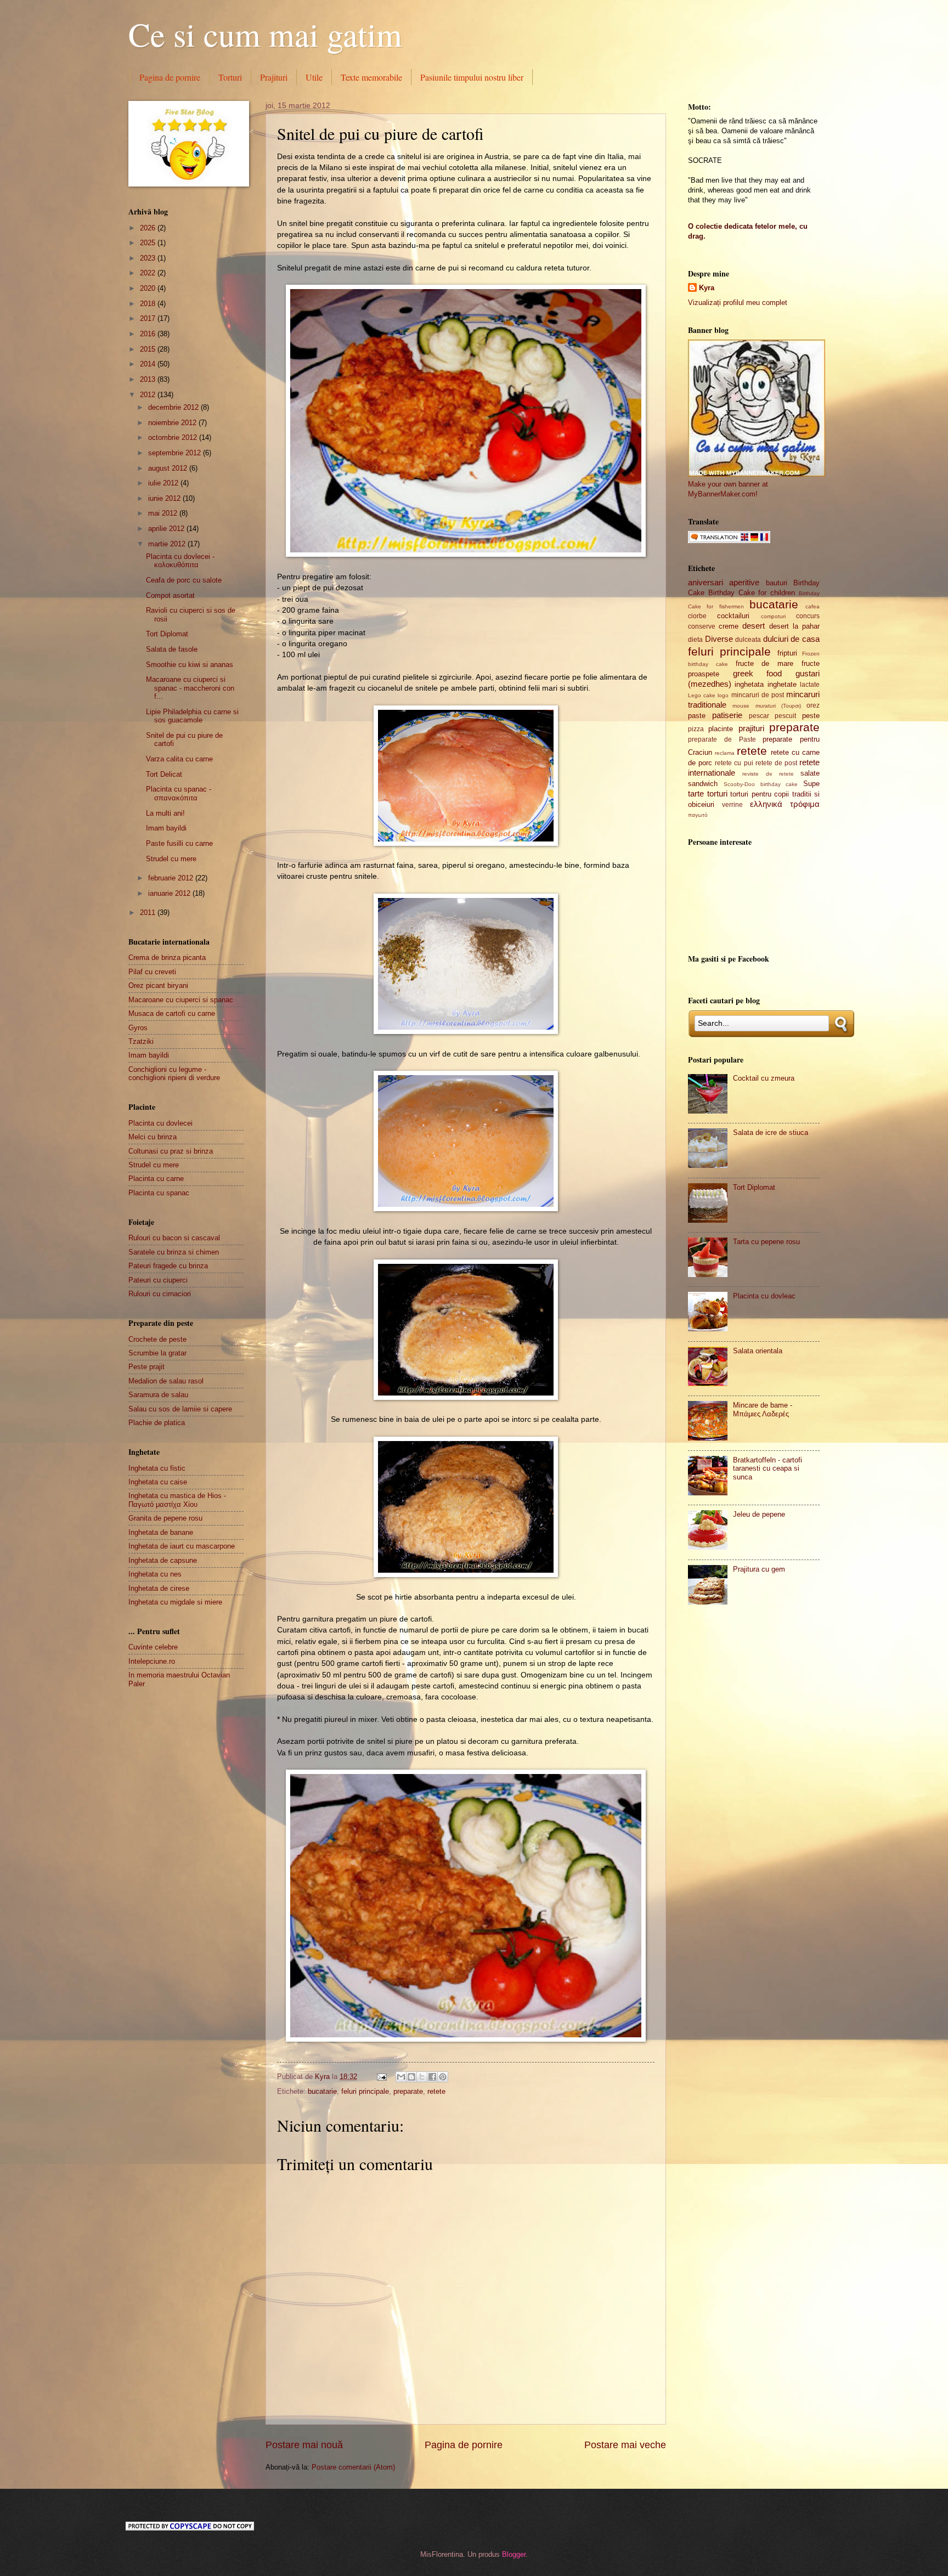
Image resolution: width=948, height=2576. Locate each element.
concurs (808, 616)
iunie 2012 (165, 498)
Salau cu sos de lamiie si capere (180, 1409)
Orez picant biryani (158, 985)
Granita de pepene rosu (165, 1518)
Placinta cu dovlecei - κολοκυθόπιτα (180, 561)
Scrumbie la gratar (157, 1353)
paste (697, 716)
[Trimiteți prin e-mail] (401, 2077)
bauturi (777, 583)
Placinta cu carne (156, 1179)
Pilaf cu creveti (152, 972)
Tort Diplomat (167, 634)
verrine (732, 805)
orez (813, 705)
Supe (811, 784)
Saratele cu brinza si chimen (174, 1252)
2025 (149, 243)
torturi (717, 793)
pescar (759, 716)
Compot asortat (170, 595)
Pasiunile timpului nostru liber (472, 77)
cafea (812, 606)
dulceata (748, 640)
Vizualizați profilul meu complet (738, 303)
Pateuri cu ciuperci (158, 1280)
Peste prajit (146, 1367)
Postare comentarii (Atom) (353, 2467)
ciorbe (697, 616)
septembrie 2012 (176, 453)
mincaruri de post (758, 695)
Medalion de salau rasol (166, 1381)
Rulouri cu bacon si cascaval (174, 1238)
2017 (149, 318)
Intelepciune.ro (152, 1661)
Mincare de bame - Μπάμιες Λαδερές (763, 1409)
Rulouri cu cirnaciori (160, 1294)
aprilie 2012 (167, 529)
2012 (149, 395)
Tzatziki (141, 1041)
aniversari (706, 582)
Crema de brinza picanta (167, 957)
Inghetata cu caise (158, 1482)
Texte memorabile (371, 77)
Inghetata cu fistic (157, 1468)
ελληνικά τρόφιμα (785, 804)
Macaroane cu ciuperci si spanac (181, 1000)
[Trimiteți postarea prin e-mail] (381, 2077)
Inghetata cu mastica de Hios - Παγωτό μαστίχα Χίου (177, 1500)
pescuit (785, 716)
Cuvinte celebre (153, 1647)
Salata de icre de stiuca (771, 1132)
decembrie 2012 (174, 407)
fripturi (787, 653)
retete (436, 2091)
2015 (149, 349)
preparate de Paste (722, 739)
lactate (810, 685)
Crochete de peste (157, 1339)
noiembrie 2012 (173, 423)
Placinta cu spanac (159, 1193)
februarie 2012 (172, 878)
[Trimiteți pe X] (422, 2077)
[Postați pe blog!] (411, 2077)
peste (811, 716)
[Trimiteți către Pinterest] (443, 2077)
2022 (149, 273)
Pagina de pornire (170, 77)
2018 (149, 304)
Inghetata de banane (161, 1532)
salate (810, 773)
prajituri (751, 728)
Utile (314, 77)
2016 (149, 334)
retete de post (776, 763)
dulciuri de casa (791, 639)
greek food (758, 673)
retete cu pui (734, 763)
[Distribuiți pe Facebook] (432, 2077)
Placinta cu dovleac (764, 1296)
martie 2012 (168, 544)
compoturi (773, 616)
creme (729, 626)
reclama (725, 753)
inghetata (749, 684)
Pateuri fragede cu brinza (168, 1266)
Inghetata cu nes (155, 1574)
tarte (696, 793)
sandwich (703, 784)
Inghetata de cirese (159, 1588)
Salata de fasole (172, 649)
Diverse (719, 639)
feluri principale (365, 2091)
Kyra (707, 288)
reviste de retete (768, 774)
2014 (149, 364)
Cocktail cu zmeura (764, 1078)
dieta (695, 640)
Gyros (138, 1028)
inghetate (782, 684)
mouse (741, 706)
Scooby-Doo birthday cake (761, 784)
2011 (149, 913)
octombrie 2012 (174, 437)
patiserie (727, 715)
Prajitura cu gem (759, 1569)
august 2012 (169, 468)
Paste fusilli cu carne (179, 843)
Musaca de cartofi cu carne (172, 1013)
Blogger (514, 2554)
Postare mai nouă (304, 2445)
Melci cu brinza (153, 1137)
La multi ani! (165, 813)
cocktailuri (733, 616)
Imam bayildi (166, 828)
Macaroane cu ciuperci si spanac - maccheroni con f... (190, 688)
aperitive (744, 582)
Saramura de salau (158, 1395)
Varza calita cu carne (179, 759)
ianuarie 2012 (170, 893)
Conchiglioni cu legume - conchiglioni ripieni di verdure (174, 1074)
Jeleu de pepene (759, 1514)
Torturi (230, 77)
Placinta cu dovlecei (160, 1123)
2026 (149, 228)
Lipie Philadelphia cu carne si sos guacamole (192, 716)
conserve (702, 626)
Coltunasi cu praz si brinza (171, 1151)
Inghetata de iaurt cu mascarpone (182, 1546)
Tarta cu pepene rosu (766, 1242)
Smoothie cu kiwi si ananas (190, 665)
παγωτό (698, 815)
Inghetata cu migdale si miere (175, 1602)
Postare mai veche (625, 2445)
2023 (149, 258)
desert (754, 626)
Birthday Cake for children (752, 593)
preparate (408, 2091)
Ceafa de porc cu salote (184, 580)
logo (723, 695)
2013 (149, 379)
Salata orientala (758, 1351)
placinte (721, 729)
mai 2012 (164, 513)
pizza (696, 729)
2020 (149, 288)
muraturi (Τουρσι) (778, 706)
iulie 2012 (164, 483)
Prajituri (274, 77)
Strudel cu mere (171, 859)
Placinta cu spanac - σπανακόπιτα (179, 793)
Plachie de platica (157, 1423)
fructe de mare (765, 663)
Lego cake (702, 695)
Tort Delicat (164, 774)
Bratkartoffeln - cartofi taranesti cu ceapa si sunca (768, 1468)
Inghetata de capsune (163, 1560)
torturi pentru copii (760, 794)
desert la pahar (794, 626)
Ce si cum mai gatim (265, 34)
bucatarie (322, 2091)
